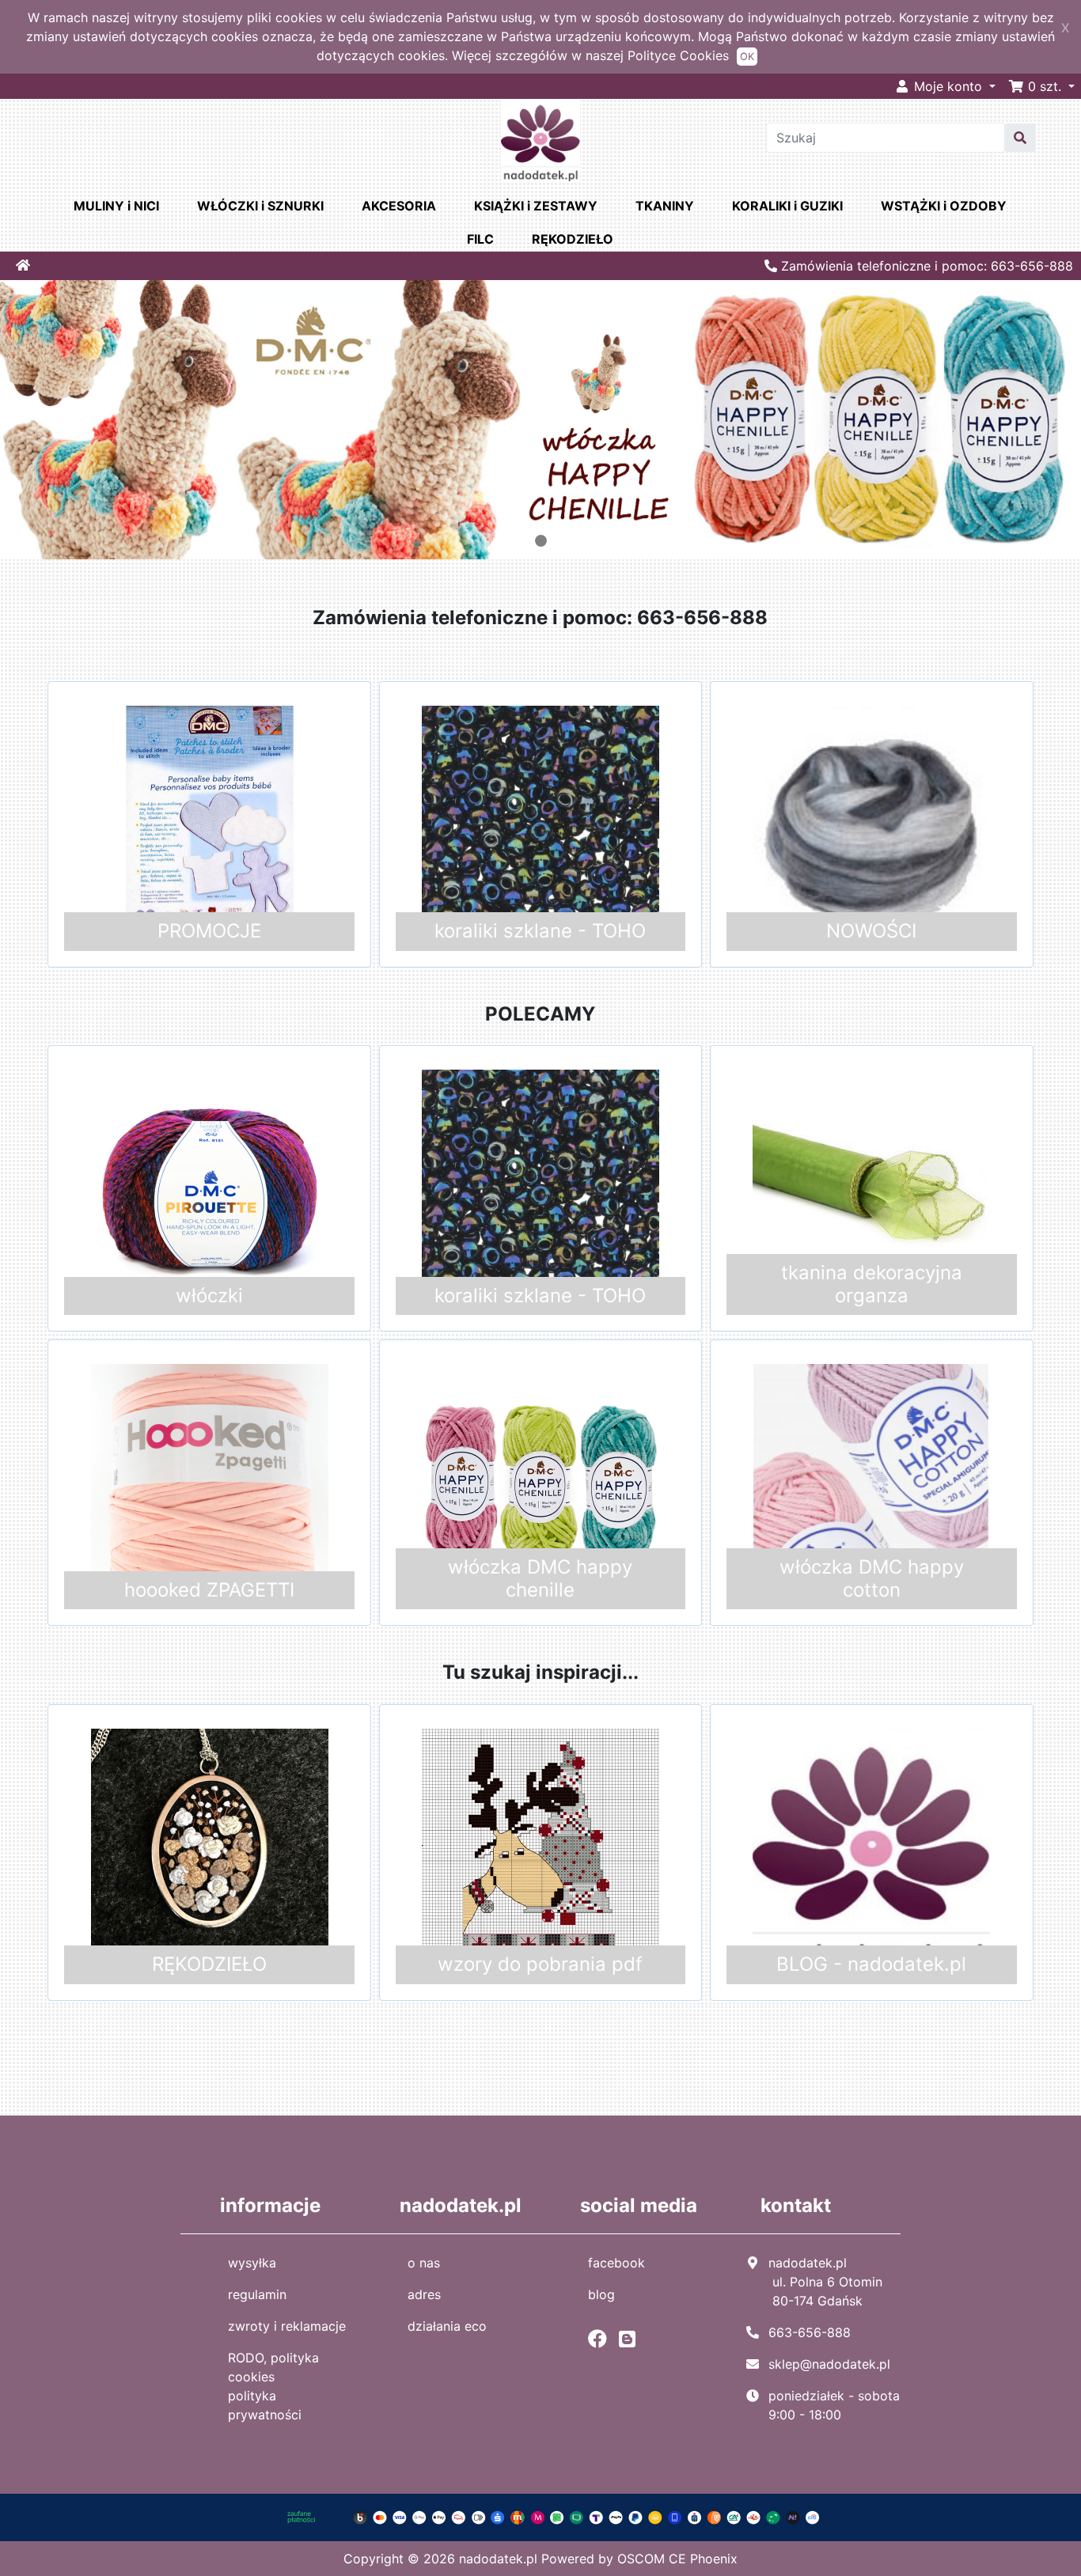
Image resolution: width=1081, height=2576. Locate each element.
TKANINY (665, 206)
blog (601, 2294)
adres (424, 2294)
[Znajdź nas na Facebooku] (601, 2339)
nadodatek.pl (498, 2559)
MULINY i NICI (116, 206)
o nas (424, 2263)
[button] (1041, 86)
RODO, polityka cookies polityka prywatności (273, 2386)
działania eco (447, 2326)
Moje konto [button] (948, 86)
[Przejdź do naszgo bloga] (631, 2339)
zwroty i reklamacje (287, 2326)
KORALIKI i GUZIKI (787, 206)
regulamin (257, 2294)
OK (747, 57)
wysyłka (252, 2263)
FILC (480, 239)
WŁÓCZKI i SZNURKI (260, 206)
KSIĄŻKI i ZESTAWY (536, 206)
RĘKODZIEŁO (573, 239)
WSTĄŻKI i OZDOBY (944, 206)
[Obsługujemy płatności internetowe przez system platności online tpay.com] (540, 2516)
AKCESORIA (399, 206)
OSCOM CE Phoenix (677, 2559)
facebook (616, 2263)
